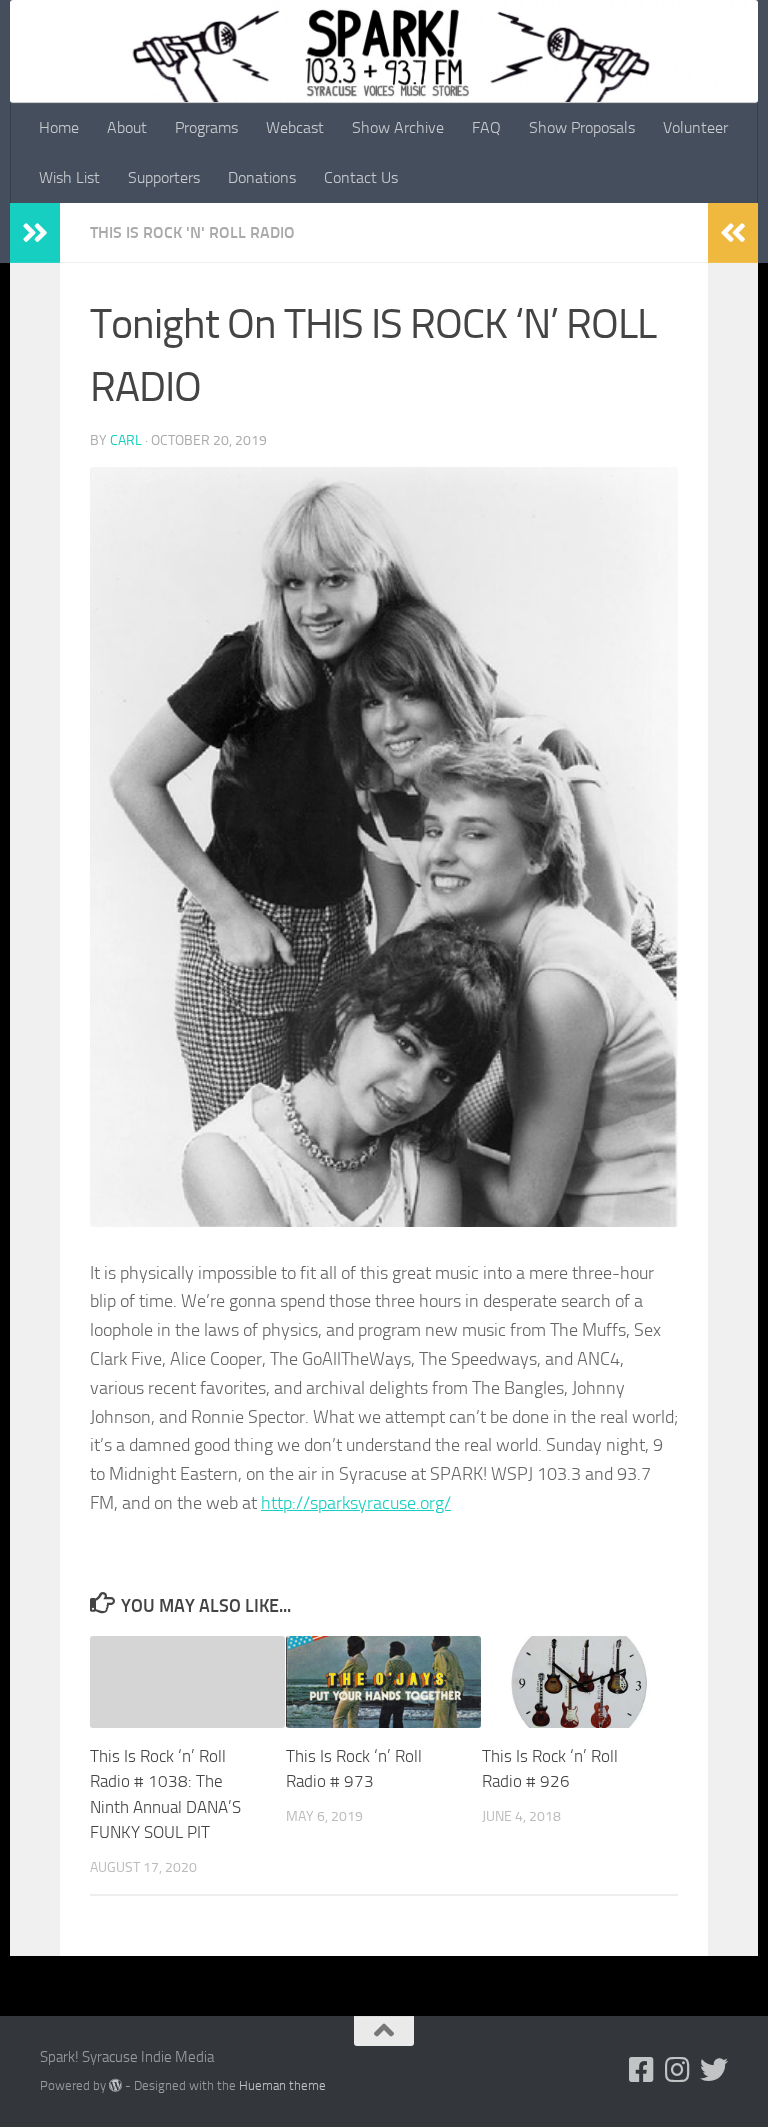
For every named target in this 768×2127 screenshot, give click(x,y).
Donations (262, 177)
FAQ (486, 127)
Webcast (295, 127)
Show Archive (398, 127)
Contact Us (361, 177)
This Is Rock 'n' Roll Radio (192, 232)
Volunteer (695, 127)
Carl (126, 440)
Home (59, 127)
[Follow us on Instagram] (678, 2070)
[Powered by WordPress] (115, 2085)
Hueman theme (282, 2085)
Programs (206, 127)
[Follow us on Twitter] (714, 2070)
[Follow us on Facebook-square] (642, 2070)
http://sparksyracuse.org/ (356, 1503)
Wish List (69, 177)
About (127, 127)
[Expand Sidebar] (35, 233)
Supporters (164, 177)
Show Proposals (582, 127)
